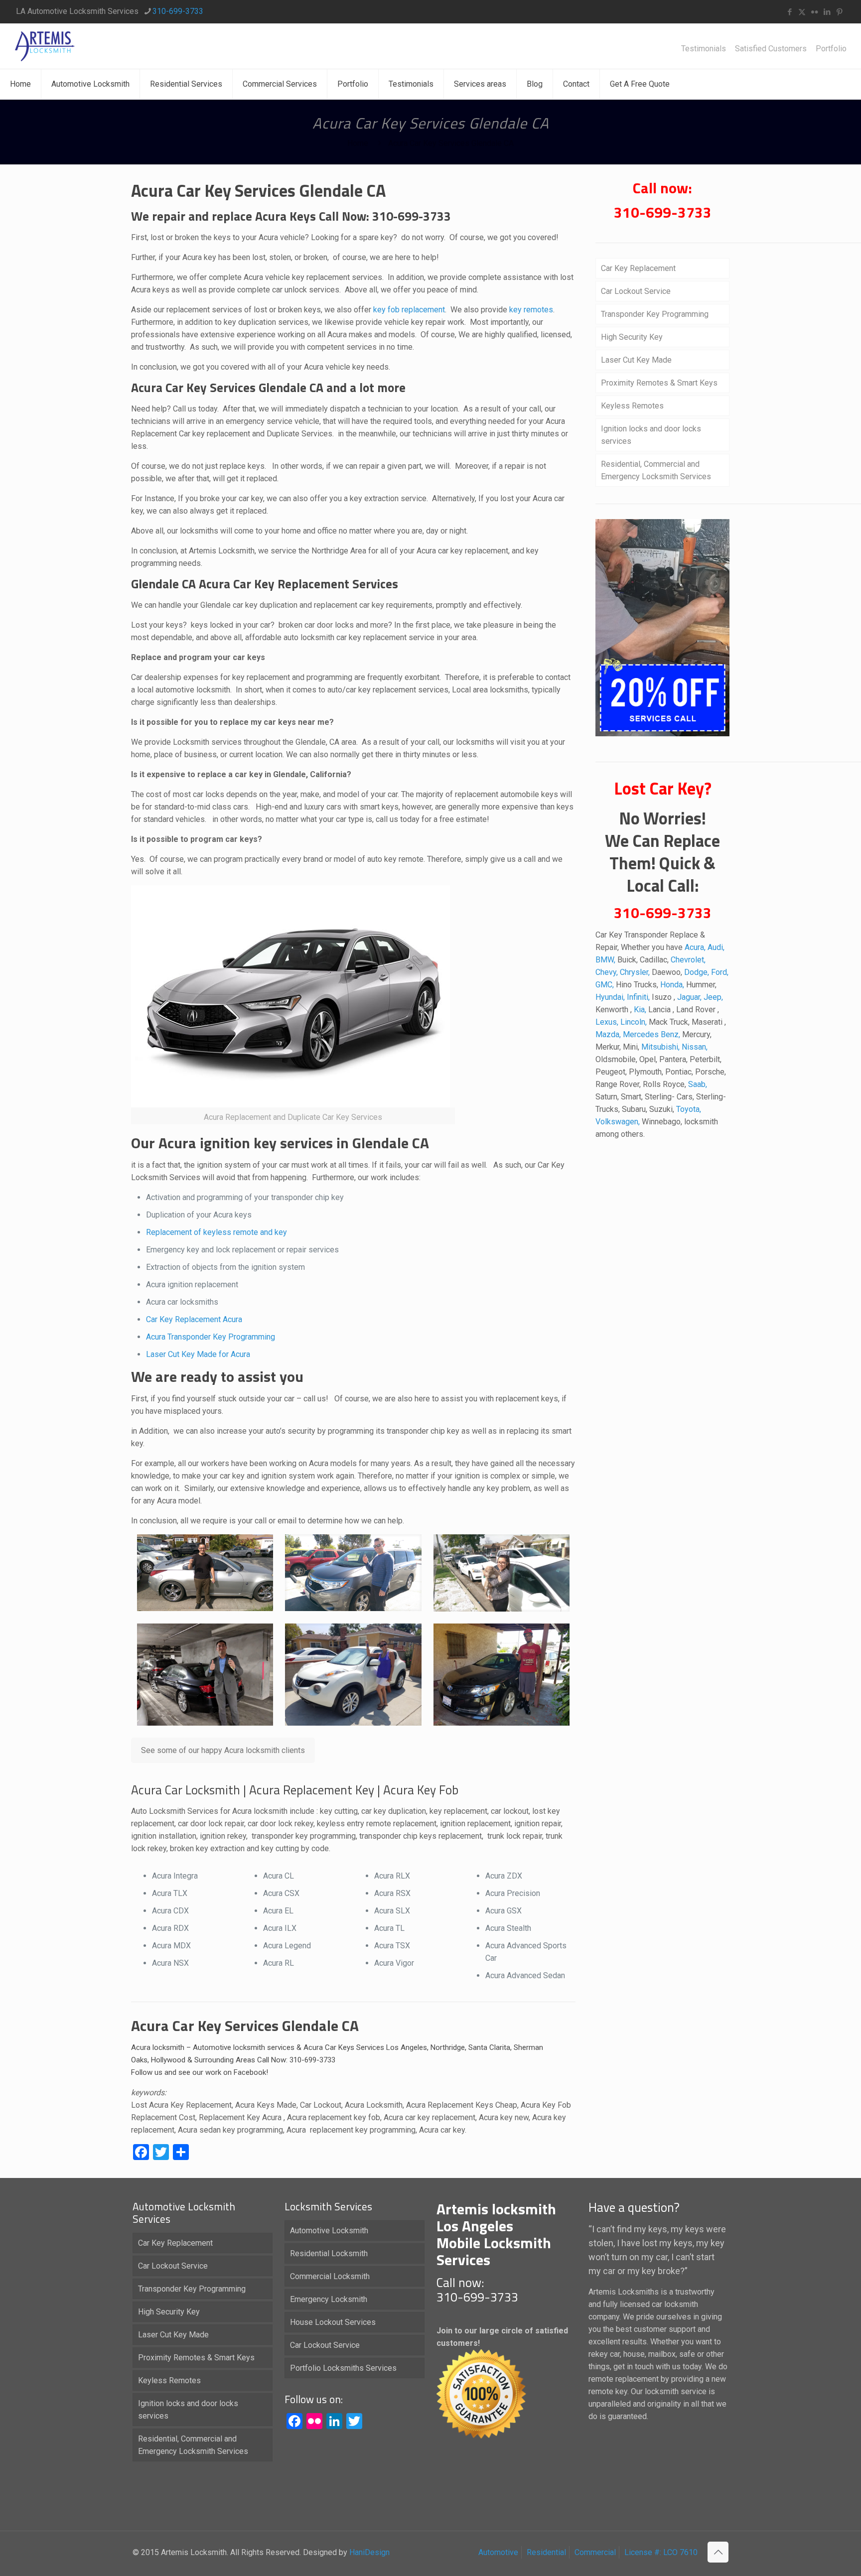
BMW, (606, 960)
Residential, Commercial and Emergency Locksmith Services (656, 470)
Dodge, (698, 972)
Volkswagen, (619, 1122)
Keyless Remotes (632, 406)
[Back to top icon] (718, 2552)
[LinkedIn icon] (827, 12)
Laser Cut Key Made (636, 360)
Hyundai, (611, 997)
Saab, (698, 1084)
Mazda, (609, 1034)
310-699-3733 (178, 11)
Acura (232, 1319)
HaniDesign (368, 2552)
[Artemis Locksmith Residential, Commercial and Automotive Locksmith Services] (45, 46)
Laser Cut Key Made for (188, 1354)
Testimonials (704, 49)
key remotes (530, 310)
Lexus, (608, 1022)
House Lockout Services (333, 2322)
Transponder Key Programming (655, 314)
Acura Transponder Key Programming (211, 1337)
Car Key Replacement (184, 1319)
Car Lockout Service (636, 291)
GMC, (606, 985)
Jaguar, (690, 997)
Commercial (595, 2552)
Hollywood (168, 2060)
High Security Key (632, 337)
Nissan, (695, 1047)
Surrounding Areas (225, 2060)
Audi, (716, 947)
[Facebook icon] (789, 12)
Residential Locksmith (329, 2253)
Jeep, (713, 997)
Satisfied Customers (771, 49)
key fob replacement (409, 310)
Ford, (720, 972)
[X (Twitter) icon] (802, 12)
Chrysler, (636, 972)
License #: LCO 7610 (661, 2552)
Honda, (673, 985)
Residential (546, 2552)
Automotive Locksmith (329, 2231)
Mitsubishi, (661, 1047)
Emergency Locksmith (329, 2299)
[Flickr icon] (814, 12)
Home (358, 143)
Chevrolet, (688, 960)
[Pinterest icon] (839, 12)
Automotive (498, 2552)
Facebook (250, 2072)
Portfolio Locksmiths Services (343, 2368)
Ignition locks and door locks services (651, 435)
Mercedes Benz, (652, 1034)
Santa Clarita (489, 2047)
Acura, (696, 947)
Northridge (448, 2047)
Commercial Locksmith (330, 2276)
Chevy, (608, 972)
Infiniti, (639, 997)
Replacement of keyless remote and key (216, 1232)
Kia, (641, 1010)
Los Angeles (407, 2047)
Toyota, (689, 1109)
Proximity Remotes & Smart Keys (659, 383)
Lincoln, (635, 1022)
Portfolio (831, 49)
